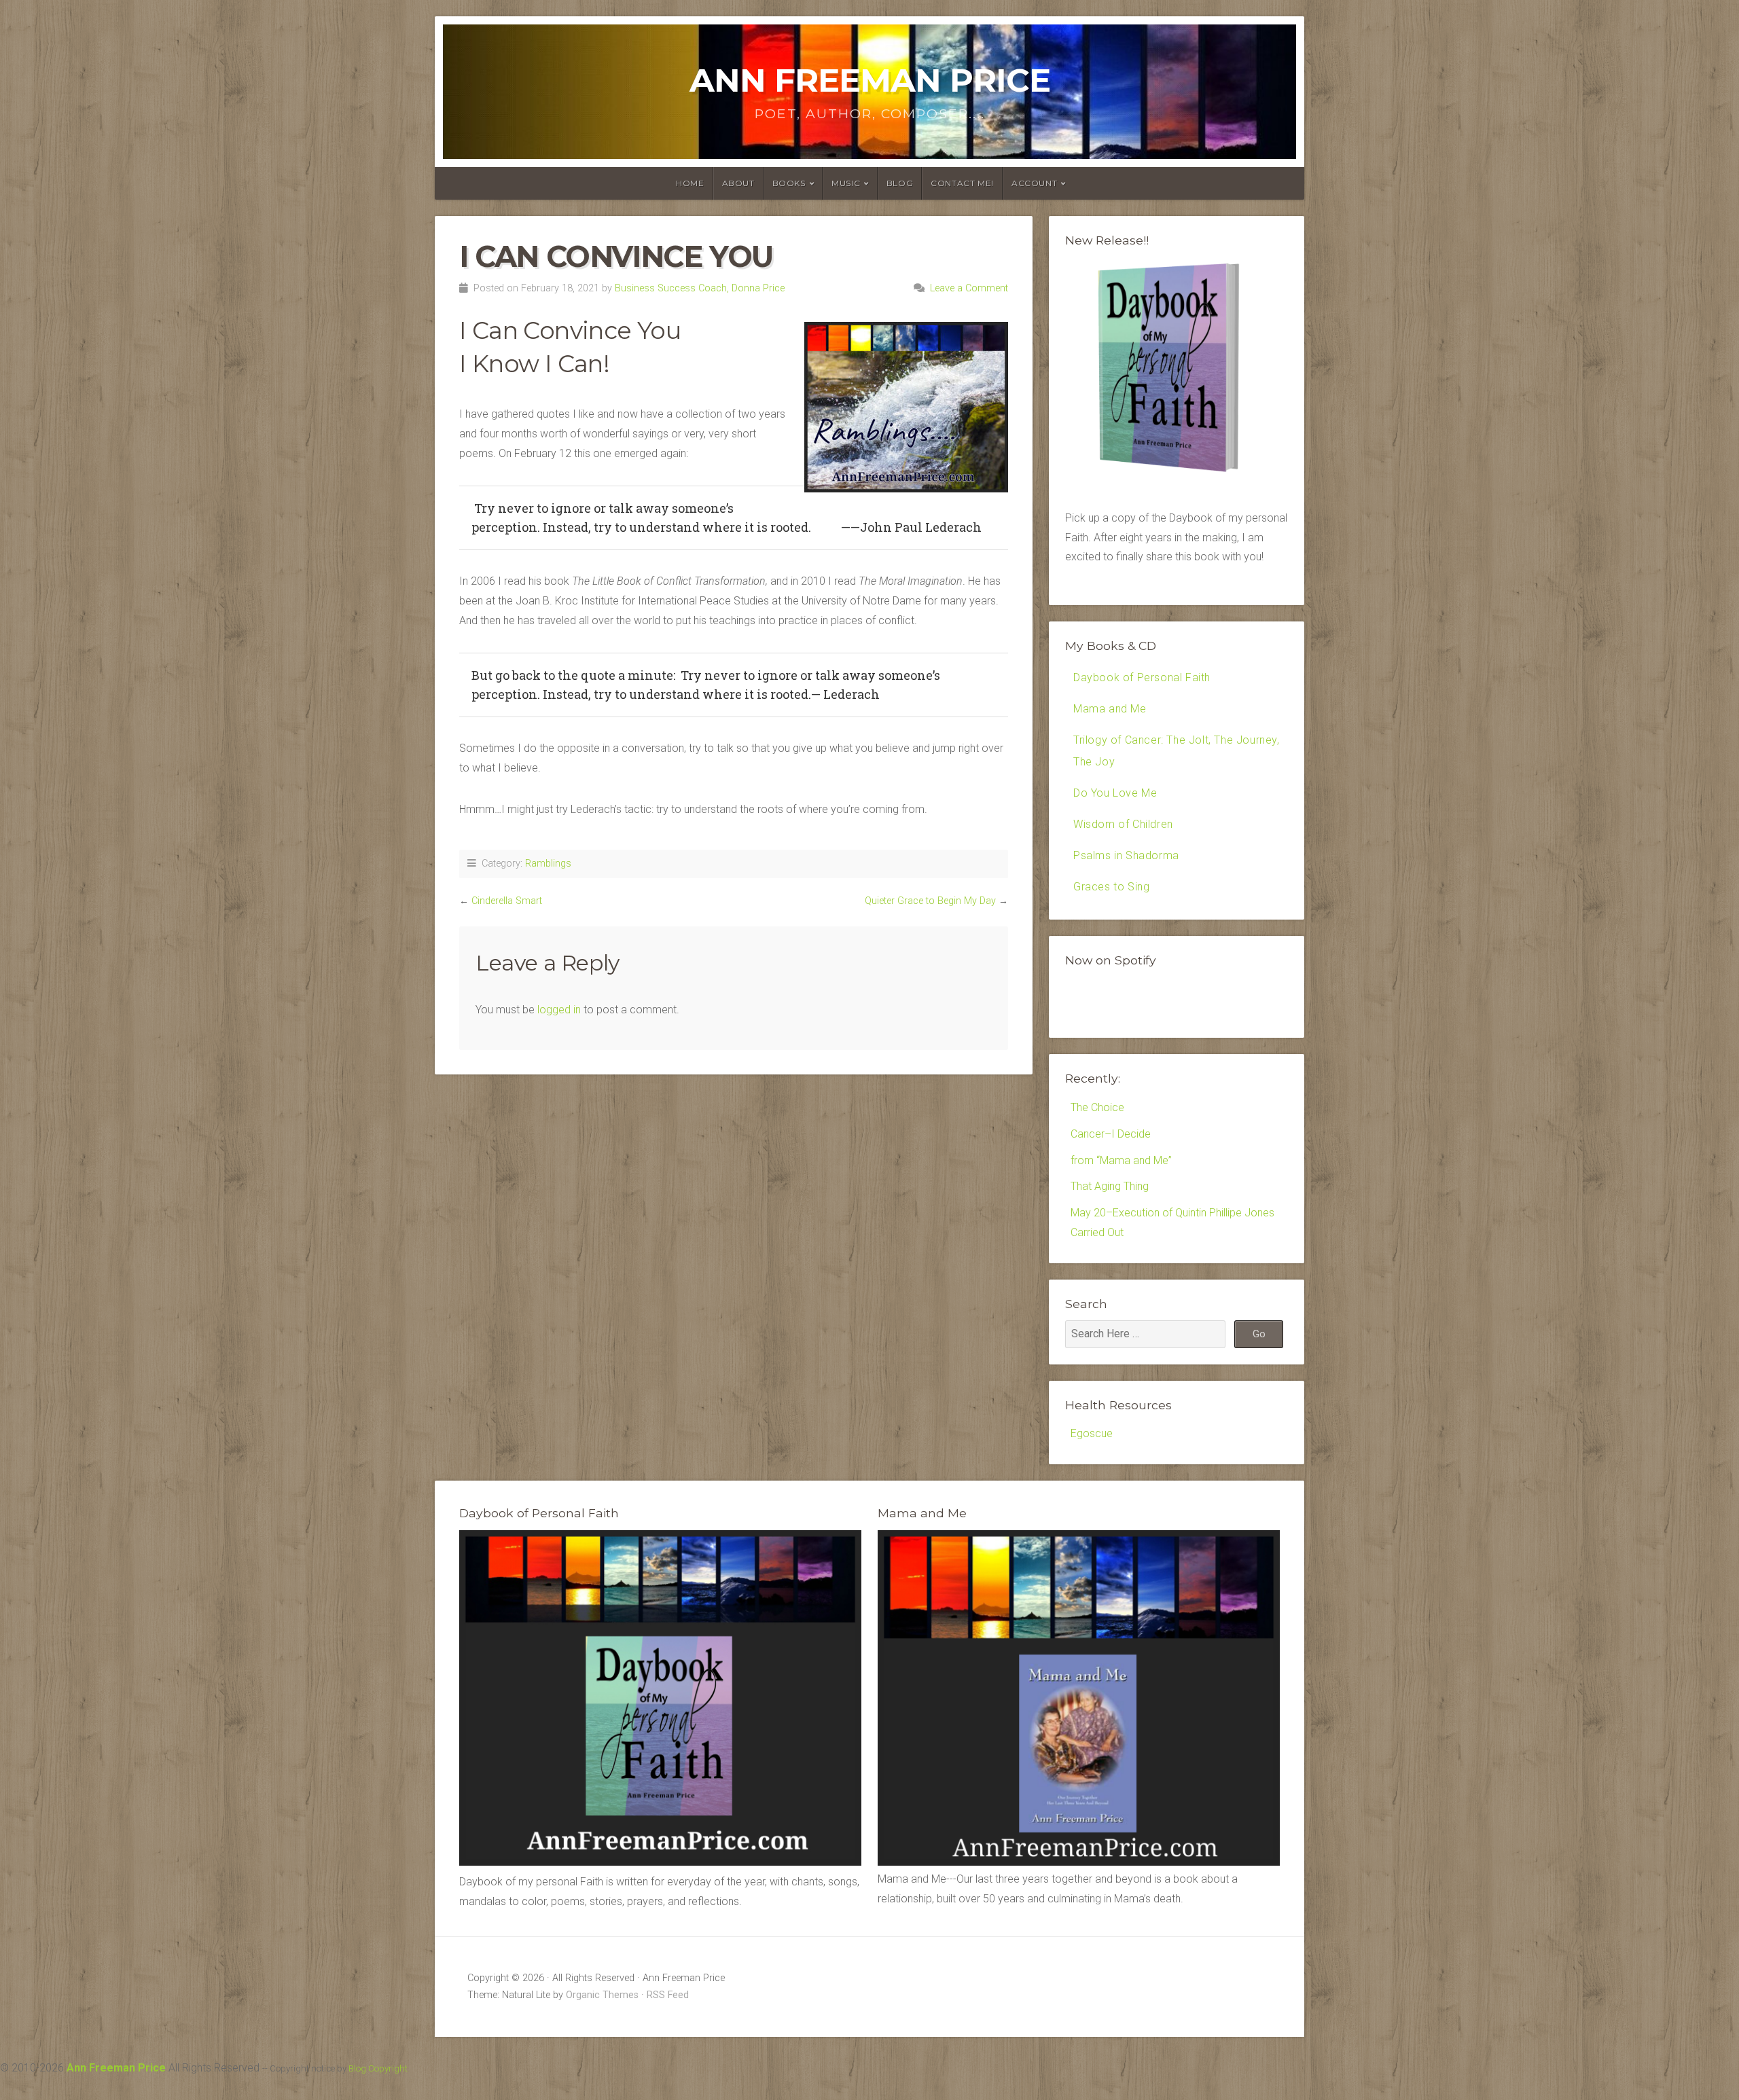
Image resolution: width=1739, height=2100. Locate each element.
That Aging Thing (1110, 1186)
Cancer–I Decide (1111, 1134)
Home (690, 183)
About (738, 183)
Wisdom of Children (1123, 824)
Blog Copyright (378, 2068)
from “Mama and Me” (1121, 1160)
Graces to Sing (1111, 887)
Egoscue (1092, 1433)
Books (789, 183)
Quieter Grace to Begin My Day (930, 901)
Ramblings (548, 864)
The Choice (1097, 1107)
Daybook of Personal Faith (1142, 677)
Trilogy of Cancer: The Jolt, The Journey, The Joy (1177, 751)
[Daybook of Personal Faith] (660, 1862)
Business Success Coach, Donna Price (700, 288)
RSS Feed (668, 1995)
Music (846, 183)
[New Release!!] (1177, 476)
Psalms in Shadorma (1126, 855)
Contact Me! (962, 183)
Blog (900, 183)
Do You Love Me (1115, 793)
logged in (559, 1010)
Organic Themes (602, 1995)
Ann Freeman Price (870, 80)
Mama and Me (1110, 709)
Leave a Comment (969, 288)
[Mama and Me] (1079, 1698)
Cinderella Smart (507, 901)
